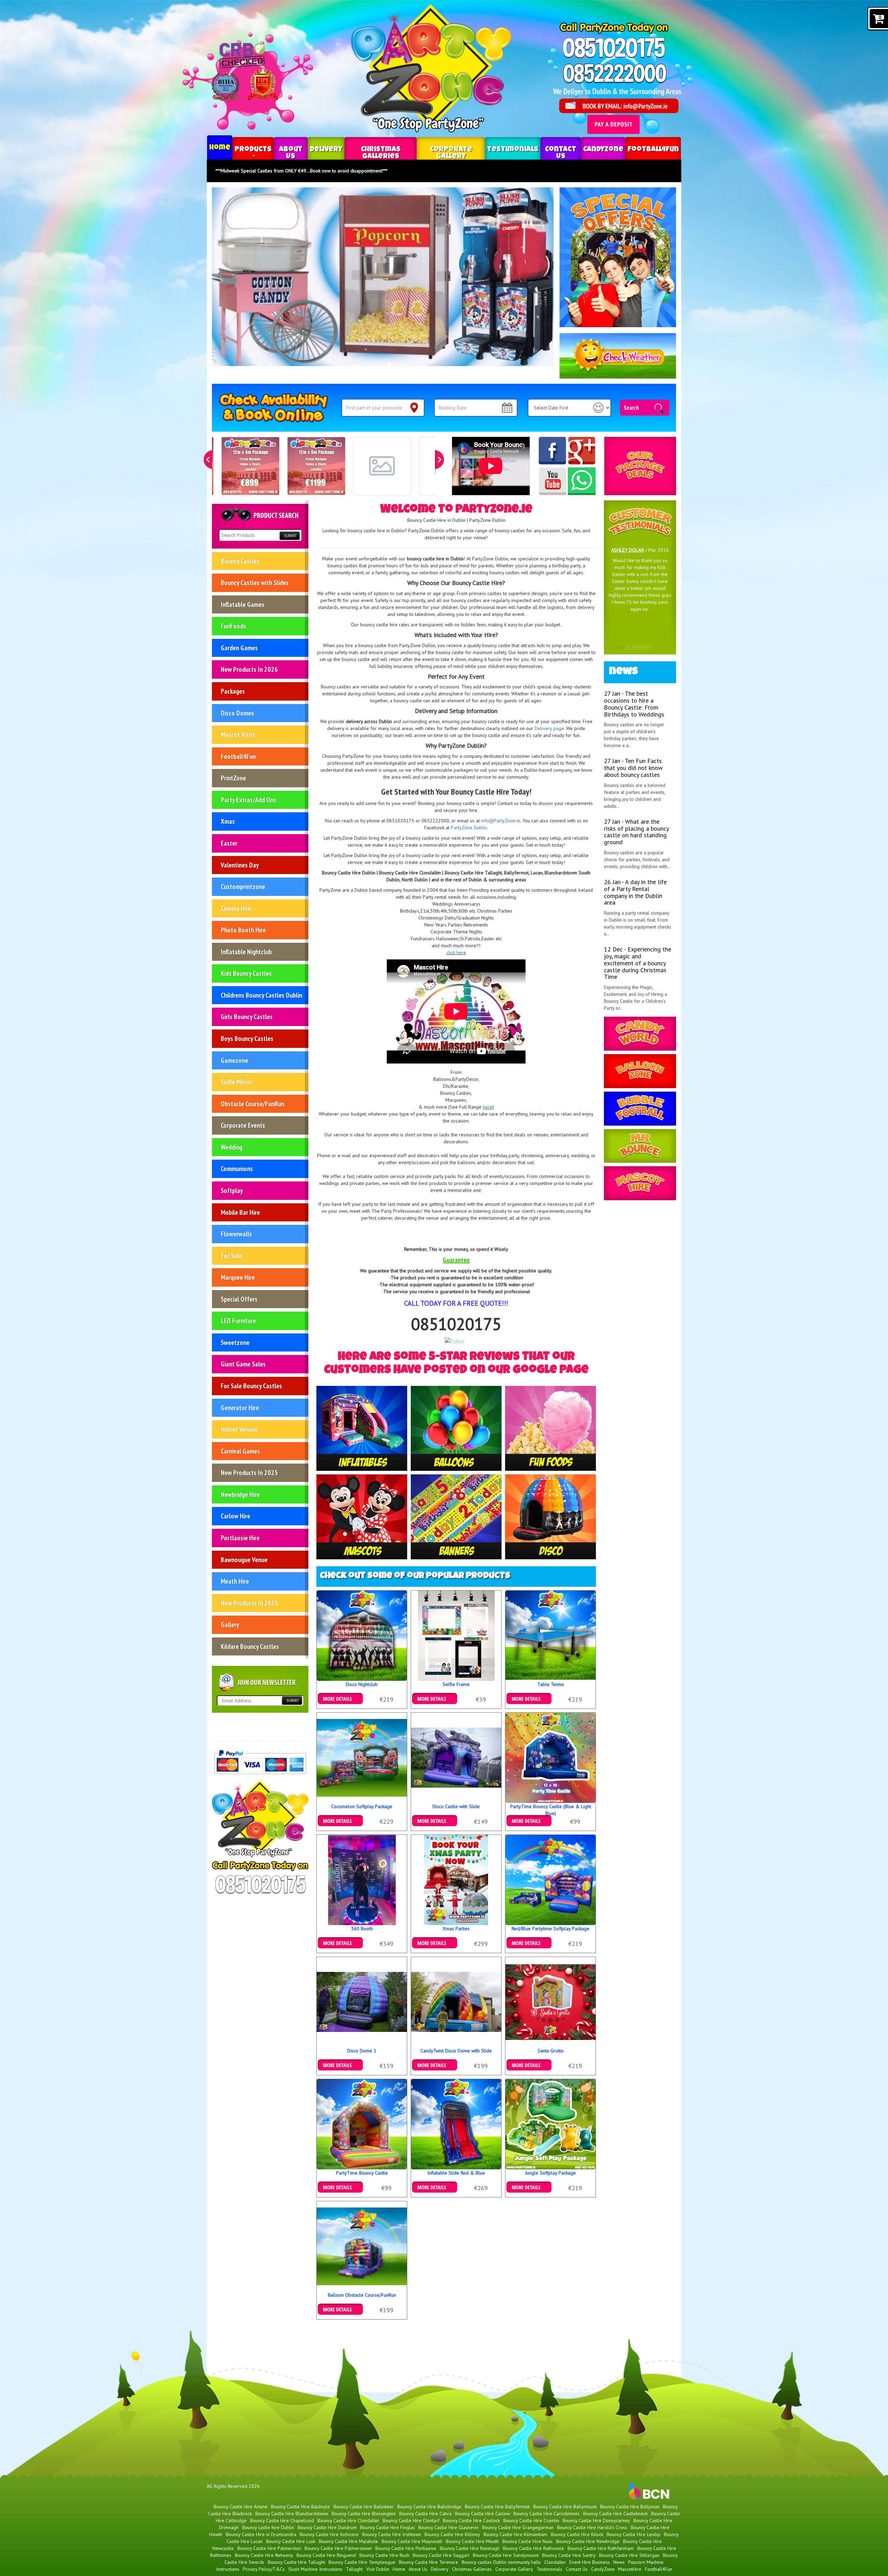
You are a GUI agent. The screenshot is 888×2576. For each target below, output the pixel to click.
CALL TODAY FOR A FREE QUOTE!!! (456, 1303)
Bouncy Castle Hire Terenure (429, 2562)
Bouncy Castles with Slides (255, 583)
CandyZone (603, 150)
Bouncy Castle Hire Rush (384, 2555)
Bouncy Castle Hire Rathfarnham (601, 2548)
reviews (638, 647)
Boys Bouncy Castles (247, 1039)
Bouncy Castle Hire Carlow (483, 2514)
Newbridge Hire (240, 1494)
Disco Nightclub (362, 1684)
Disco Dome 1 (362, 2051)
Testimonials (513, 150)
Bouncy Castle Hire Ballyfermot (497, 2507)
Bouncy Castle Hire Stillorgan (629, 2555)
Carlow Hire (235, 1516)
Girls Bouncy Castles (247, 1017)
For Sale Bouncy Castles (251, 1386)
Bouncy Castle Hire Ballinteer (364, 2507)
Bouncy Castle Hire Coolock (471, 2520)
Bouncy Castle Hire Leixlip (634, 2534)
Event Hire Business (590, 2562)
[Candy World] (640, 1034)
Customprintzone (243, 887)
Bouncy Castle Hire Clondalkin (348, 2520)
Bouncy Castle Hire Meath (472, 2541)
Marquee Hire (238, 1277)
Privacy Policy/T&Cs (264, 2569)
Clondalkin (555, 2562)
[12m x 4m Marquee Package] (250, 466)
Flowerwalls (236, 1234)
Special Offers (239, 1299)
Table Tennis (551, 1684)
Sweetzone (235, 1342)
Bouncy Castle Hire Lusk (291, 2541)
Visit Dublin (378, 2569)
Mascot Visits (238, 735)
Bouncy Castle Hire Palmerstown (338, 2548)
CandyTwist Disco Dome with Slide (456, 2051)
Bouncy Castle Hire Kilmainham (515, 2534)
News (619, 2562)
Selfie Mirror (236, 1082)
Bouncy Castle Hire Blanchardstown (292, 2514)
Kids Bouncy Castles (246, 973)
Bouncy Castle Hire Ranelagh (470, 2548)
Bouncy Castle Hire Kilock (577, 2534)
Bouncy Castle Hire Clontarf (411, 2520)
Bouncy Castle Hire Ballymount (565, 2507)
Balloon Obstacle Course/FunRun (362, 2295)
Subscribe (292, 1701)
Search (631, 407)
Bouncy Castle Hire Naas (527, 2541)
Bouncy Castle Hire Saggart (441, 2555)
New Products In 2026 (249, 669)
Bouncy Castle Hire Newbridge (588, 2541)
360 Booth (362, 1929)
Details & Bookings (435, 1696)
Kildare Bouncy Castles (250, 1646)
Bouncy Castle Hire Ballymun (630, 2507)
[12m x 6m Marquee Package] (316, 466)
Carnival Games (240, 1451)
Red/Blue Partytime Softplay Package (550, 1929)
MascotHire (630, 2569)
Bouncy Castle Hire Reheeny (264, 2555)
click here (456, 952)
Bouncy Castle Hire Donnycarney (596, 2520)
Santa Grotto (551, 2051)
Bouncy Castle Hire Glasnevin (449, 2527)
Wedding (231, 1147)
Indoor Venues (239, 1429)
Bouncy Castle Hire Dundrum (327, 2527)
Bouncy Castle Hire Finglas (387, 2527)
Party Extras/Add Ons (248, 800)
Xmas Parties (456, 1929)
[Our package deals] (640, 466)
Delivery (326, 150)
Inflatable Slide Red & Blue (456, 2173)
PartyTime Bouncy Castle (362, 2173)
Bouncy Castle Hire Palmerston (269, 2548)
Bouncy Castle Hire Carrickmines (547, 2514)
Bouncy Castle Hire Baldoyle (300, 2507)
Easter (229, 843)
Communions (237, 1169)
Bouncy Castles (240, 561)
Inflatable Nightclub (246, 952)
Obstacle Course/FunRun (252, 1104)
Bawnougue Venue (244, 1560)
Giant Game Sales (243, 1364)
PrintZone (233, 778)
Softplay (232, 1190)
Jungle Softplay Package (550, 2173)
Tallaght (354, 2569)
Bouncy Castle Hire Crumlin (531, 2520)
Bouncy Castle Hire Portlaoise (406, 2548)
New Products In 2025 (249, 1473)
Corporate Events (243, 1125)
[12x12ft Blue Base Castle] (382, 466)
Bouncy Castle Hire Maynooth (412, 2541)
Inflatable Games (242, 604)
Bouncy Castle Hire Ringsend (326, 2555)
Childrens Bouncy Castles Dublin (261, 995)
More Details (340, 1696)
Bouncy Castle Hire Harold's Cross (592, 2527)
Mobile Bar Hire (240, 1212)
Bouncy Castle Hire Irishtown (392, 2534)
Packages (233, 691)
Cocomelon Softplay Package (362, 1806)
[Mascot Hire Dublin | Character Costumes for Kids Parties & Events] (362, 1516)
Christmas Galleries (381, 153)
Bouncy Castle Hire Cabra (425, 2514)
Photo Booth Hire (243, 930)
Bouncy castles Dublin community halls (501, 2562)
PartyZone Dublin (469, 828)
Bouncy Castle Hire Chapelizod (282, 2520)
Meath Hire (235, 1581)
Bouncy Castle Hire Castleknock (615, 2514)
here (488, 1107)
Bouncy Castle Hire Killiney (452, 2534)
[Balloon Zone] (640, 1071)
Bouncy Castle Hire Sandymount (506, 2555)
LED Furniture (238, 1321)
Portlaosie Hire (240, 1538)
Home (220, 148)
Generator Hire (240, 1408)
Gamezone (234, 1060)
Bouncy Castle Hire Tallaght (296, 2562)
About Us (291, 153)
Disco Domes (237, 713)
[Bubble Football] (640, 1109)
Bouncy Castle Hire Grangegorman (518, 2527)
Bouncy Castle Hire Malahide (348, 2541)
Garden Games (239, 648)
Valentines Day (240, 865)
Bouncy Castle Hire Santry (569, 2555)
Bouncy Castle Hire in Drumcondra (261, 2534)
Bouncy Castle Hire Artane (241, 2507)
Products (253, 150)
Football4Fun (653, 150)
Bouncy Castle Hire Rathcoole (533, 2548)
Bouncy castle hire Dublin (268, 2527)
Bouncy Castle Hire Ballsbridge (429, 2507)
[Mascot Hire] (640, 1183)
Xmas (228, 821)
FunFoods (233, 626)
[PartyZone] (362, 1428)
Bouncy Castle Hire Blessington (364, 2514)
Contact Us (561, 153)
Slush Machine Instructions (315, 2569)
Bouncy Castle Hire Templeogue (362, 2562)
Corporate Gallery (451, 153)
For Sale (231, 1256)
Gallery (230, 1625)
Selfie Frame (456, 1684)
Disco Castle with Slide (456, 1806)
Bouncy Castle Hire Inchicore (329, 2534)
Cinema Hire (236, 908)
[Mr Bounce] (640, 1146)
